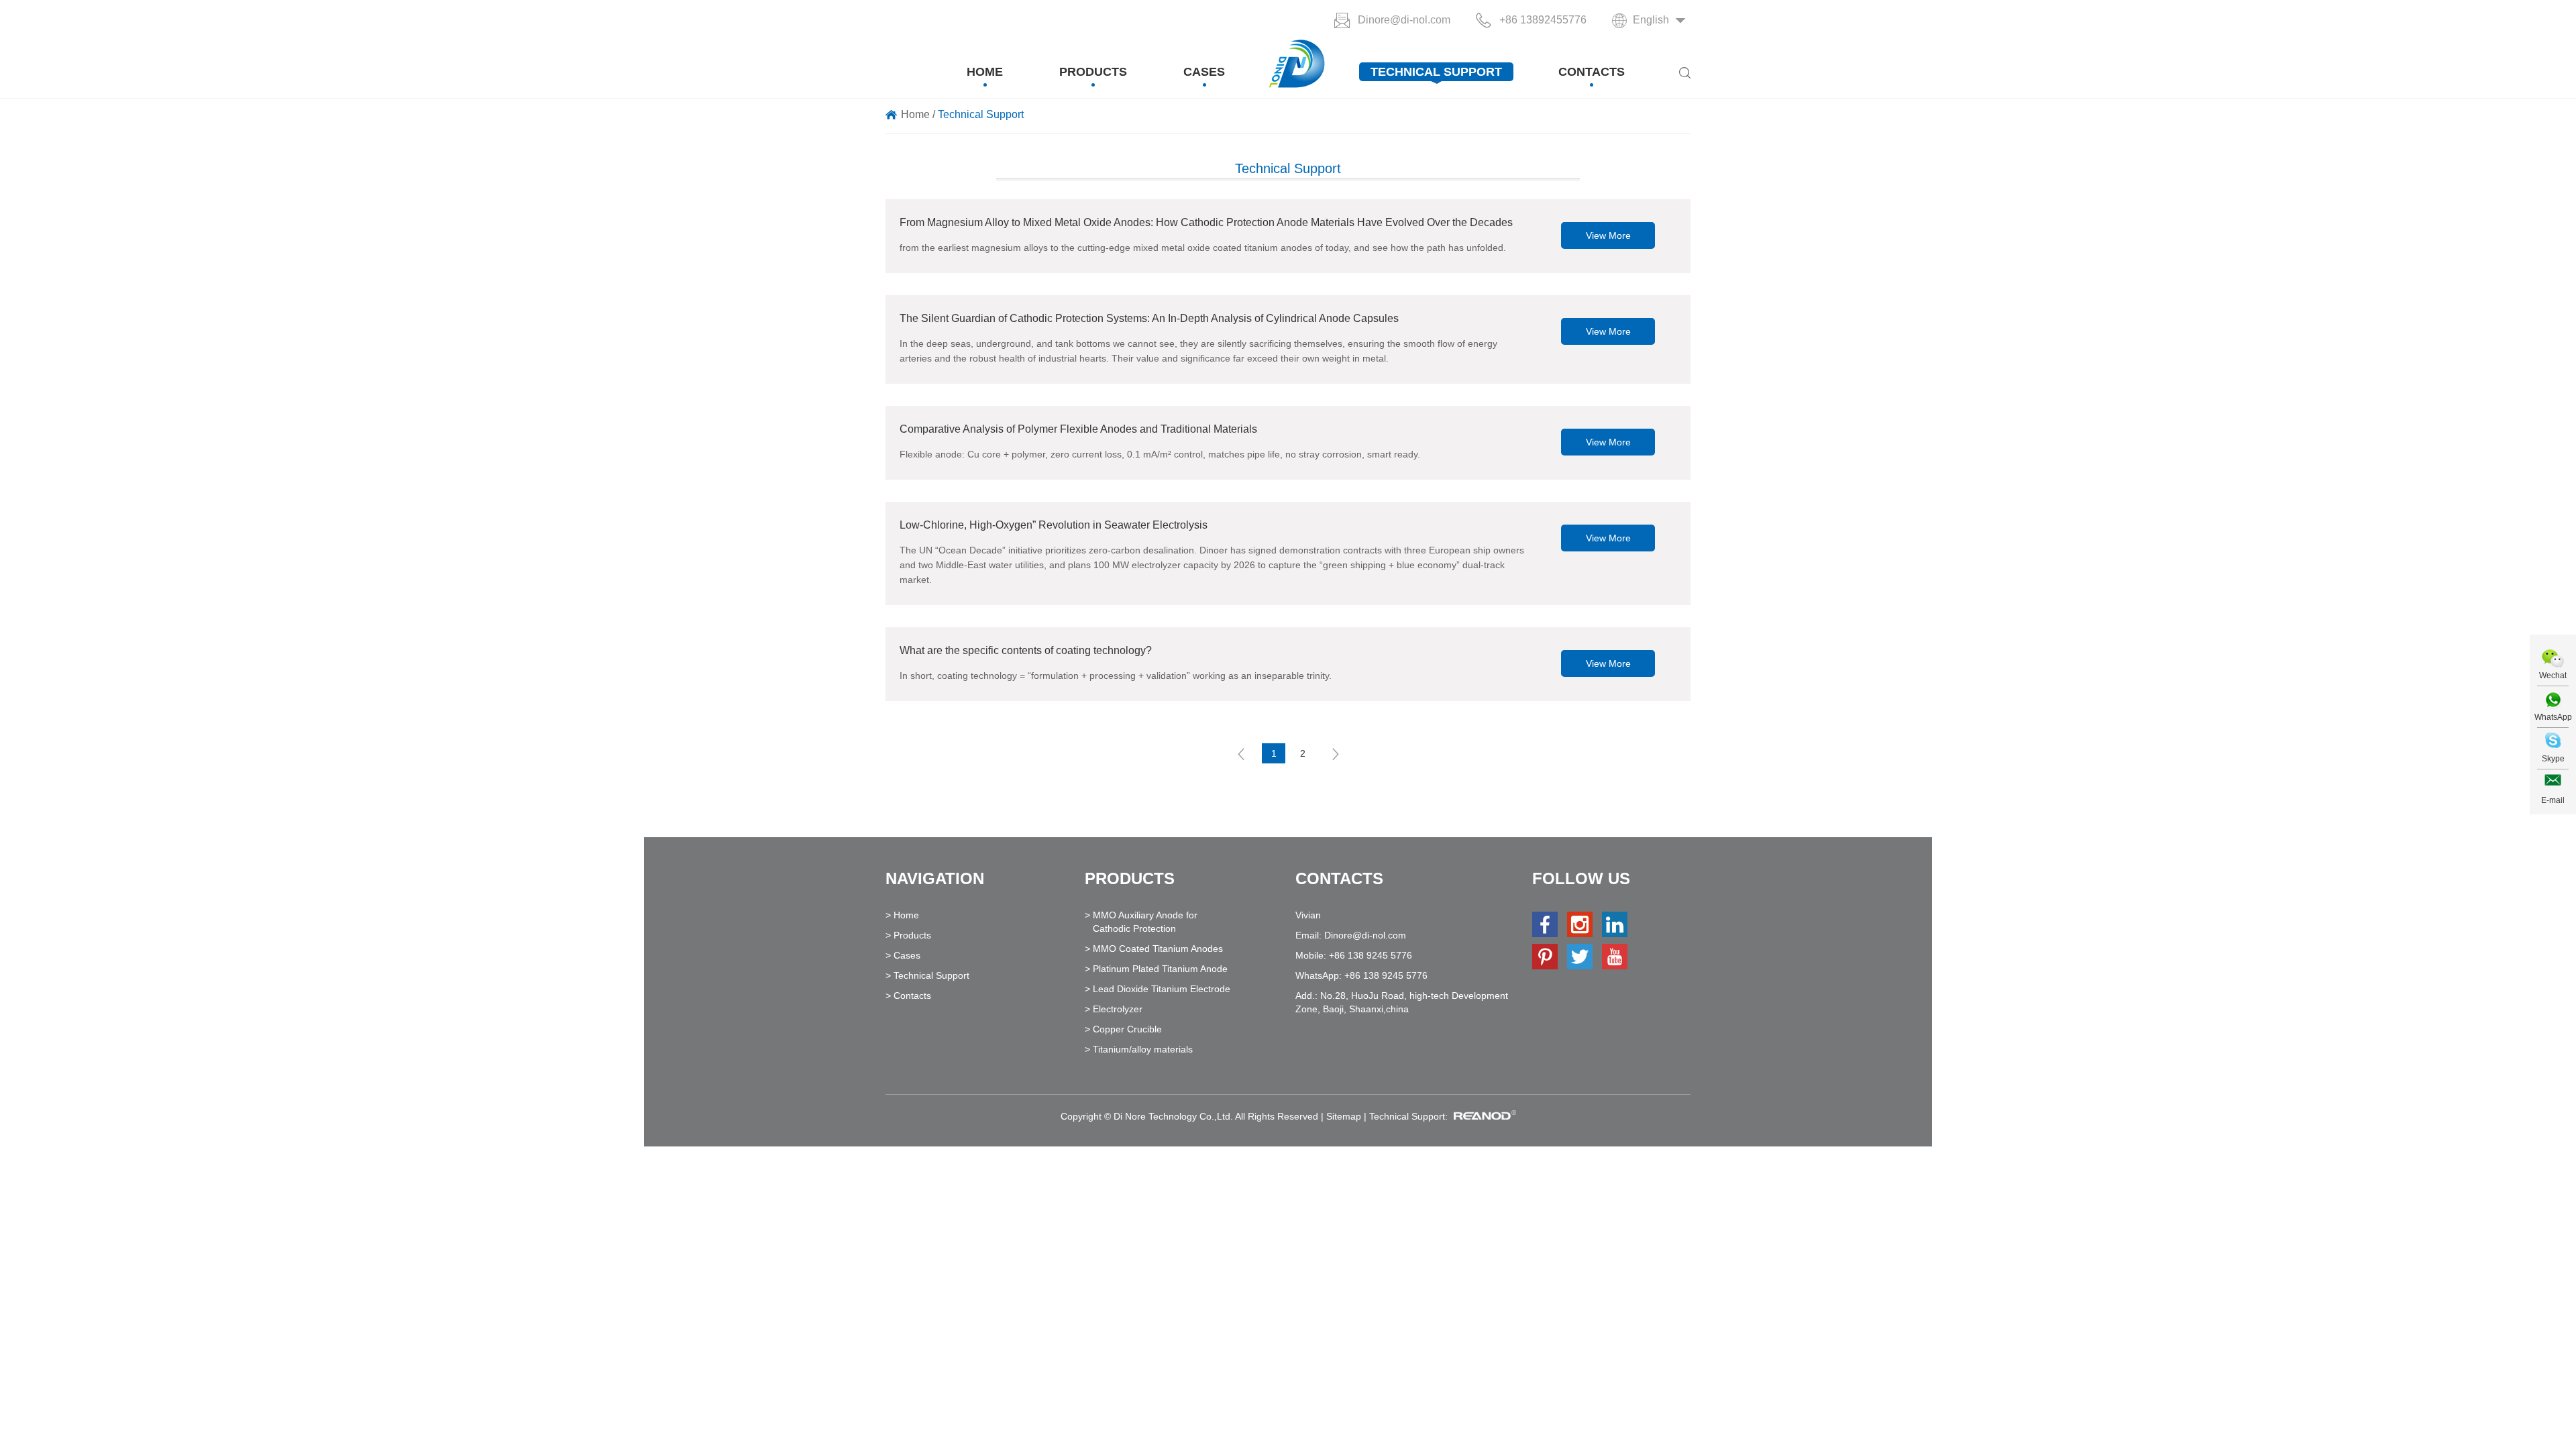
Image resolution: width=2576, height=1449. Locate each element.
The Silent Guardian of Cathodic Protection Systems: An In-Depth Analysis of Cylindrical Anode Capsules (1149, 318)
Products (1093, 72)
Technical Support (1436, 72)
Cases (1204, 72)
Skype (2553, 759)
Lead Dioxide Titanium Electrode (1162, 989)
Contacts (1592, 72)
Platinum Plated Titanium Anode (1160, 969)
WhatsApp (2553, 717)
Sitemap (1344, 1116)
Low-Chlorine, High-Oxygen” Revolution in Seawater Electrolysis (1054, 525)
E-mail (2553, 800)
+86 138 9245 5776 (1386, 975)
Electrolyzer (1118, 1009)
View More (1608, 235)
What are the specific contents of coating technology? (1026, 650)
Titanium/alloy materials (1143, 1049)
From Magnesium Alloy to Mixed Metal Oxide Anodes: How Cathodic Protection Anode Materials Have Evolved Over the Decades (1206, 222)
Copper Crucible (1127, 1029)
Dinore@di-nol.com (1404, 20)
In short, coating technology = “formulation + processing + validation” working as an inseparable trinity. (1116, 676)
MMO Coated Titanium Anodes (1158, 949)
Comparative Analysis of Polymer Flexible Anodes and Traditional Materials (1078, 429)
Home (985, 72)
